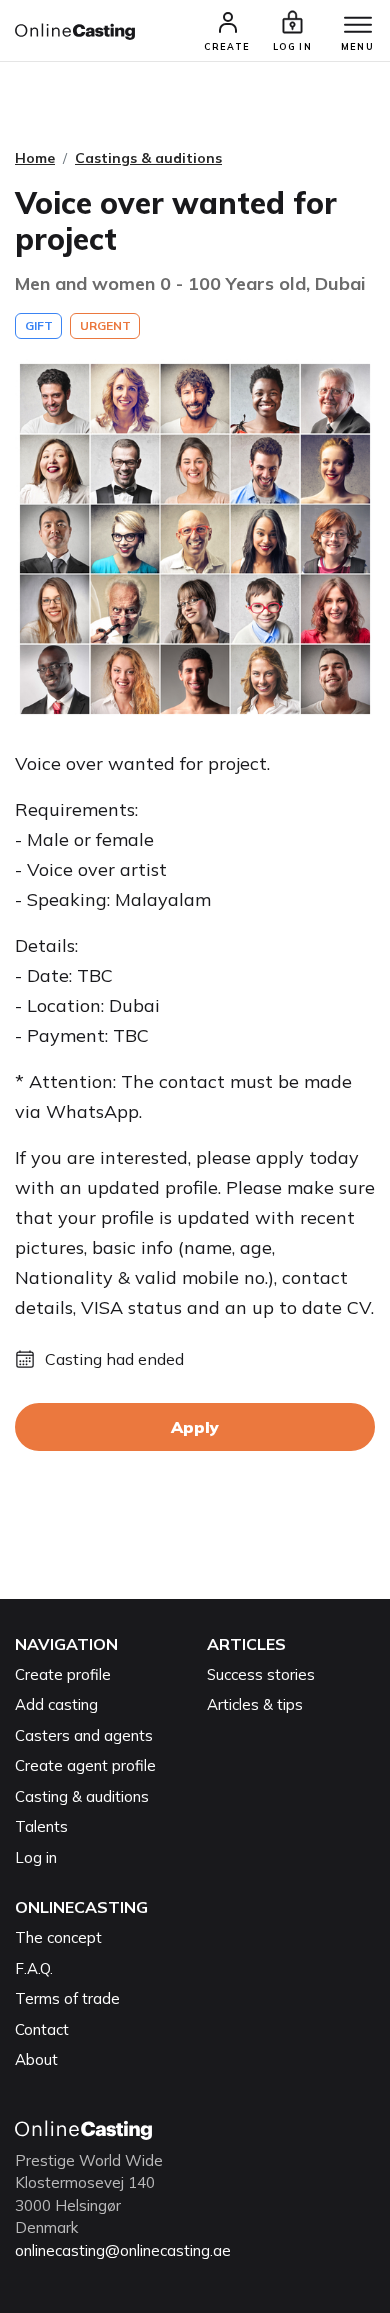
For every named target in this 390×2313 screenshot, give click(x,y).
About (36, 2059)
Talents (41, 1826)
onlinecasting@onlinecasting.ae (123, 2250)
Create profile (63, 1674)
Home (35, 158)
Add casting (56, 1704)
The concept (58, 1937)
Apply (195, 1427)
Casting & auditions (82, 1796)
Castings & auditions (148, 158)
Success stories (261, 1674)
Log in (36, 1857)
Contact (42, 2029)
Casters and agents (84, 1735)
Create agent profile (85, 1765)
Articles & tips (255, 1704)
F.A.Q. (34, 1968)
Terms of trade (67, 1998)
